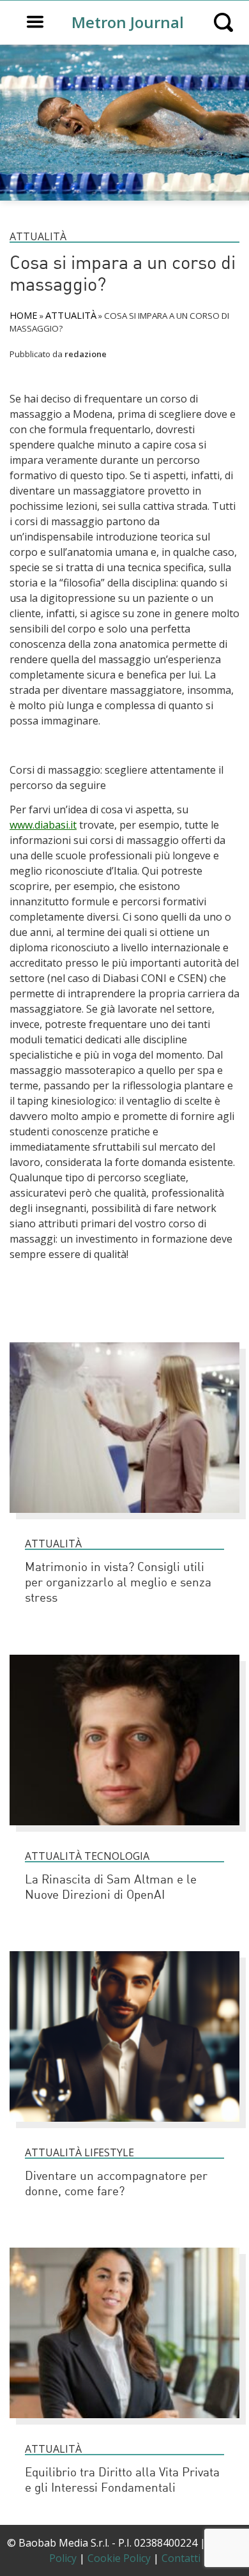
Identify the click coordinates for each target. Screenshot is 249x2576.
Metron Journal (128, 22)
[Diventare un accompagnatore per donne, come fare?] (124, 2127)
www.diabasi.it (43, 825)
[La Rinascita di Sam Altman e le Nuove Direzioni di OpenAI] (124, 1831)
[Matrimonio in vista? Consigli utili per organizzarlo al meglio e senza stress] (124, 1519)
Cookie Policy (119, 2558)
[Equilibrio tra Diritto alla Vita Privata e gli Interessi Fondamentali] (124, 2424)
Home (24, 315)
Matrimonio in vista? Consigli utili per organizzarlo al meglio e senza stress (118, 1583)
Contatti (181, 2558)
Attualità (38, 236)
